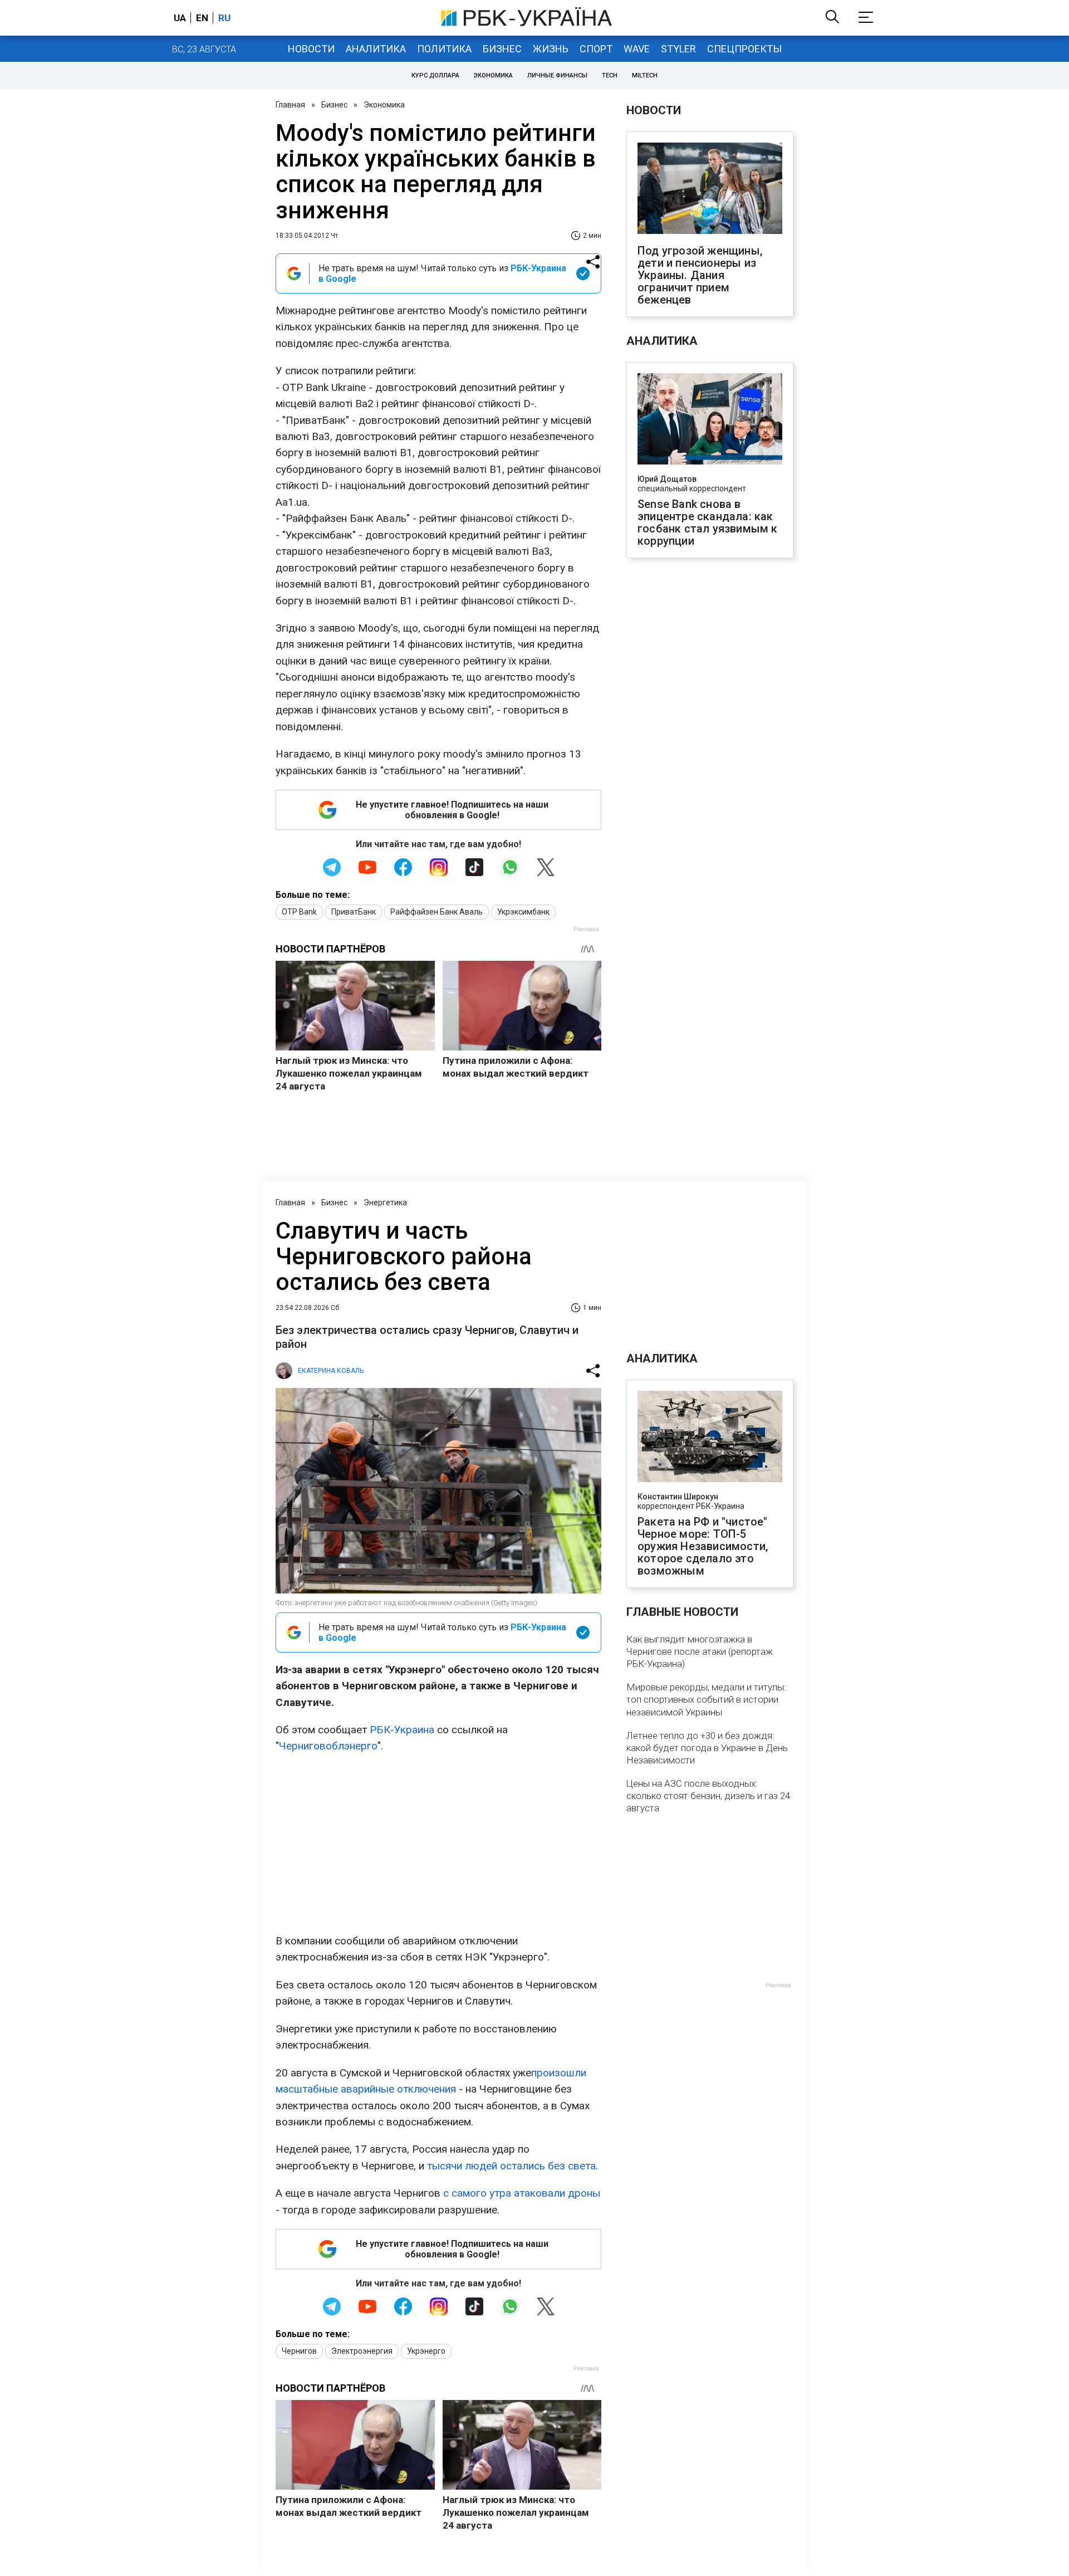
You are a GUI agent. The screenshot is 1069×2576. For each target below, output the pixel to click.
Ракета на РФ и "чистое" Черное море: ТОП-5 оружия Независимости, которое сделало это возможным (703, 1546)
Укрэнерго (426, 2351)
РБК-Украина (402, 1730)
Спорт (596, 49)
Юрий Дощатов (667, 479)
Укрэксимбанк (523, 912)
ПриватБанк (354, 912)
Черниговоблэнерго (328, 1746)
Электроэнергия (362, 2351)
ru (224, 18)
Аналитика (376, 49)
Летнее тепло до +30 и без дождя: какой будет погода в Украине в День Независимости (707, 1748)
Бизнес (502, 49)
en (202, 18)
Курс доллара (435, 75)
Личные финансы (557, 75)
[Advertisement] (438, 1844)
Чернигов (299, 2351)
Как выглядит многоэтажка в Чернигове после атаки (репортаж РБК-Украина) (700, 1651)
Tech (610, 75)
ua (180, 18)
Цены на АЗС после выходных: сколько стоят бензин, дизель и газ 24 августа (708, 1796)
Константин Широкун (678, 1497)
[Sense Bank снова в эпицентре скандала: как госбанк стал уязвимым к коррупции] (710, 420)
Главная (290, 105)
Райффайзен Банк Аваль (437, 912)
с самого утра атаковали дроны (522, 2193)
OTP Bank (299, 912)
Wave (637, 49)
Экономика (493, 75)
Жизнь (551, 49)
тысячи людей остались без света (511, 2166)
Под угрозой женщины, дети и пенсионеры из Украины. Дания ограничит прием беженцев (700, 275)
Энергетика (385, 1203)
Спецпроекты (744, 49)
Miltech (645, 75)
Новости (311, 49)
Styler (678, 49)
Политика (444, 49)
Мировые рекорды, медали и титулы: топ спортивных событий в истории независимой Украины (706, 1699)
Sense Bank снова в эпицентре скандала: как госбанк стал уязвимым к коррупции (708, 522)
